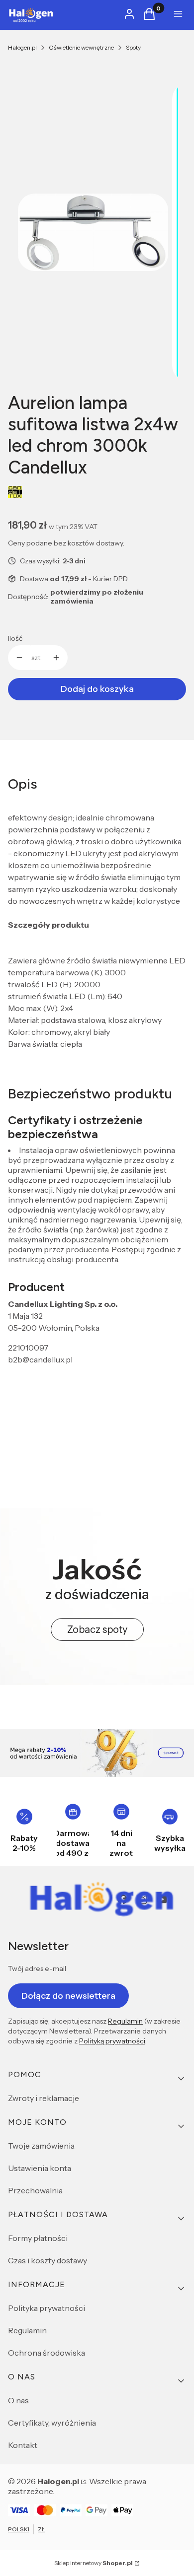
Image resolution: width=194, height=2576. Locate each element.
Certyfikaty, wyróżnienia (52, 2423)
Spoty (133, 47)
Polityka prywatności (47, 2308)
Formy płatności (38, 2238)
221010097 (28, 1348)
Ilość (15, 638)
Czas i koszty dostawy (48, 2260)
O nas (18, 2400)
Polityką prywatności (112, 2041)
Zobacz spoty (97, 1629)
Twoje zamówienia (41, 2146)
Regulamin (125, 2021)
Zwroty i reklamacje (44, 2098)
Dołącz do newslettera (68, 1996)
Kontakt (23, 2445)
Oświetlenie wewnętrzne (81, 47)
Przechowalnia (35, 2190)
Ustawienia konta (40, 2168)
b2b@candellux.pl (40, 1359)
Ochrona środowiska (47, 2353)
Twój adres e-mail (37, 1968)
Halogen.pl (22, 47)
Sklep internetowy (94, 2563)
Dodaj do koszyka (97, 689)
